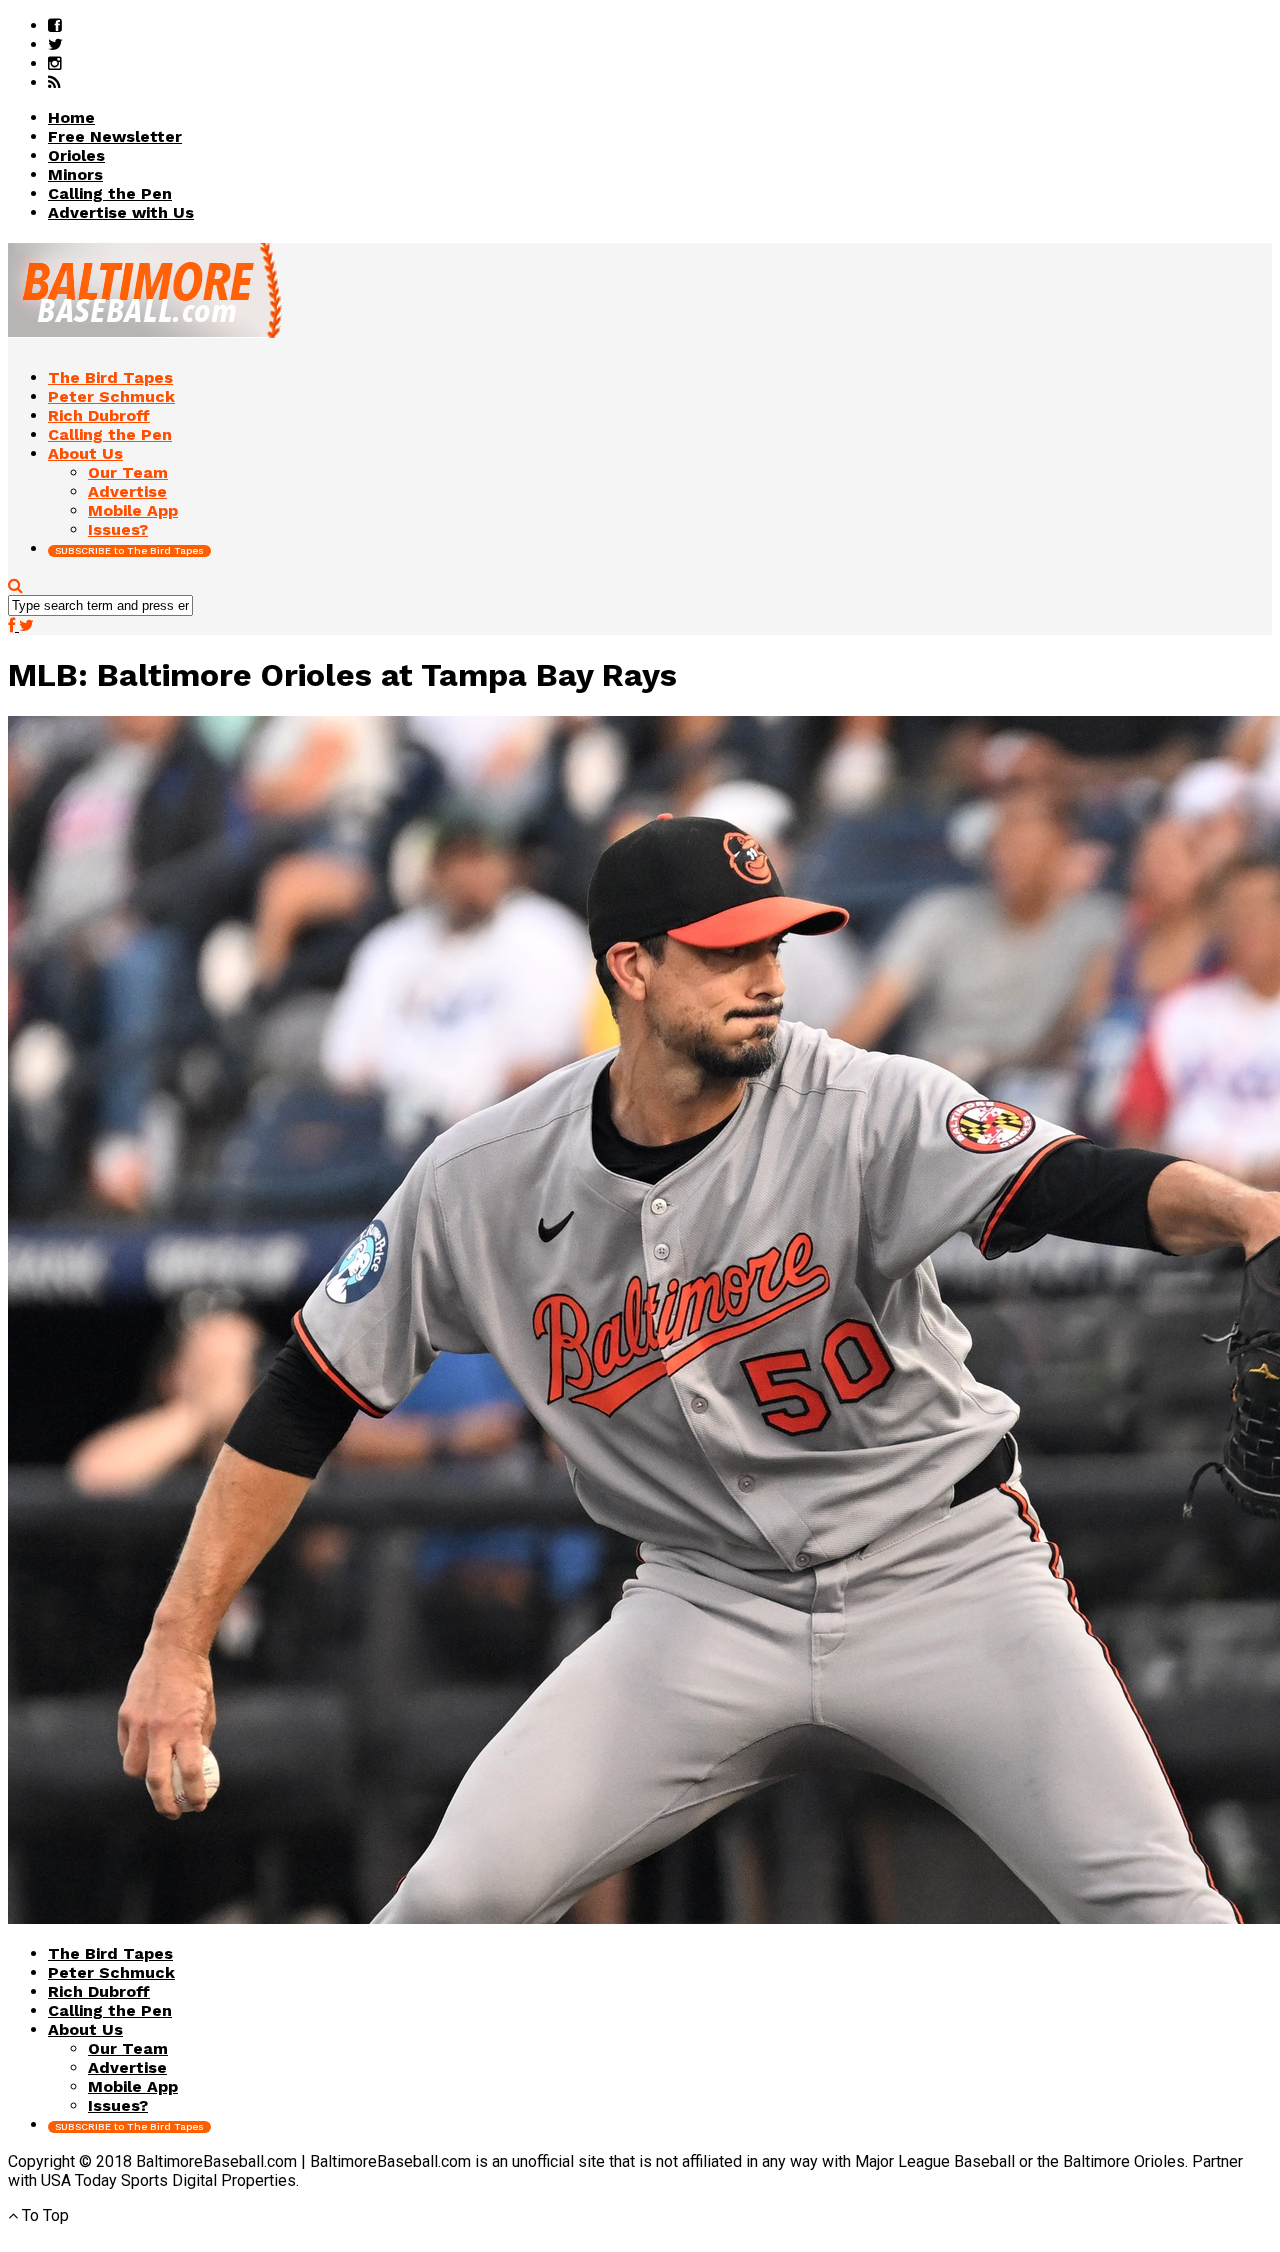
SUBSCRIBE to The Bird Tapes (129, 550)
